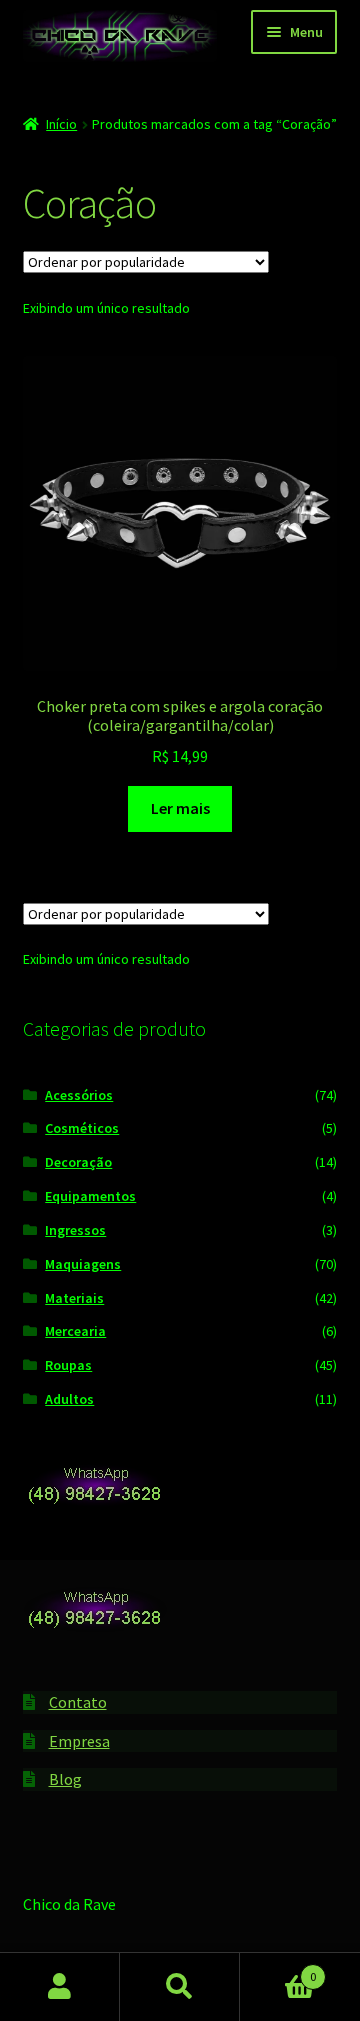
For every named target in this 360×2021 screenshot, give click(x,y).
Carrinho (278, 1969)
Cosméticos (82, 1128)
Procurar (180, 1987)
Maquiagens (83, 1264)
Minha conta (60, 1987)
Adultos (69, 1399)
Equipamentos (90, 1196)
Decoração (78, 1162)
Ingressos (75, 1230)
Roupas (68, 1365)
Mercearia (75, 1331)
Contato (78, 1702)
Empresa (79, 1741)
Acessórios (79, 1095)
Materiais (74, 1298)
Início (61, 124)
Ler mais (180, 808)
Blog (65, 1779)
